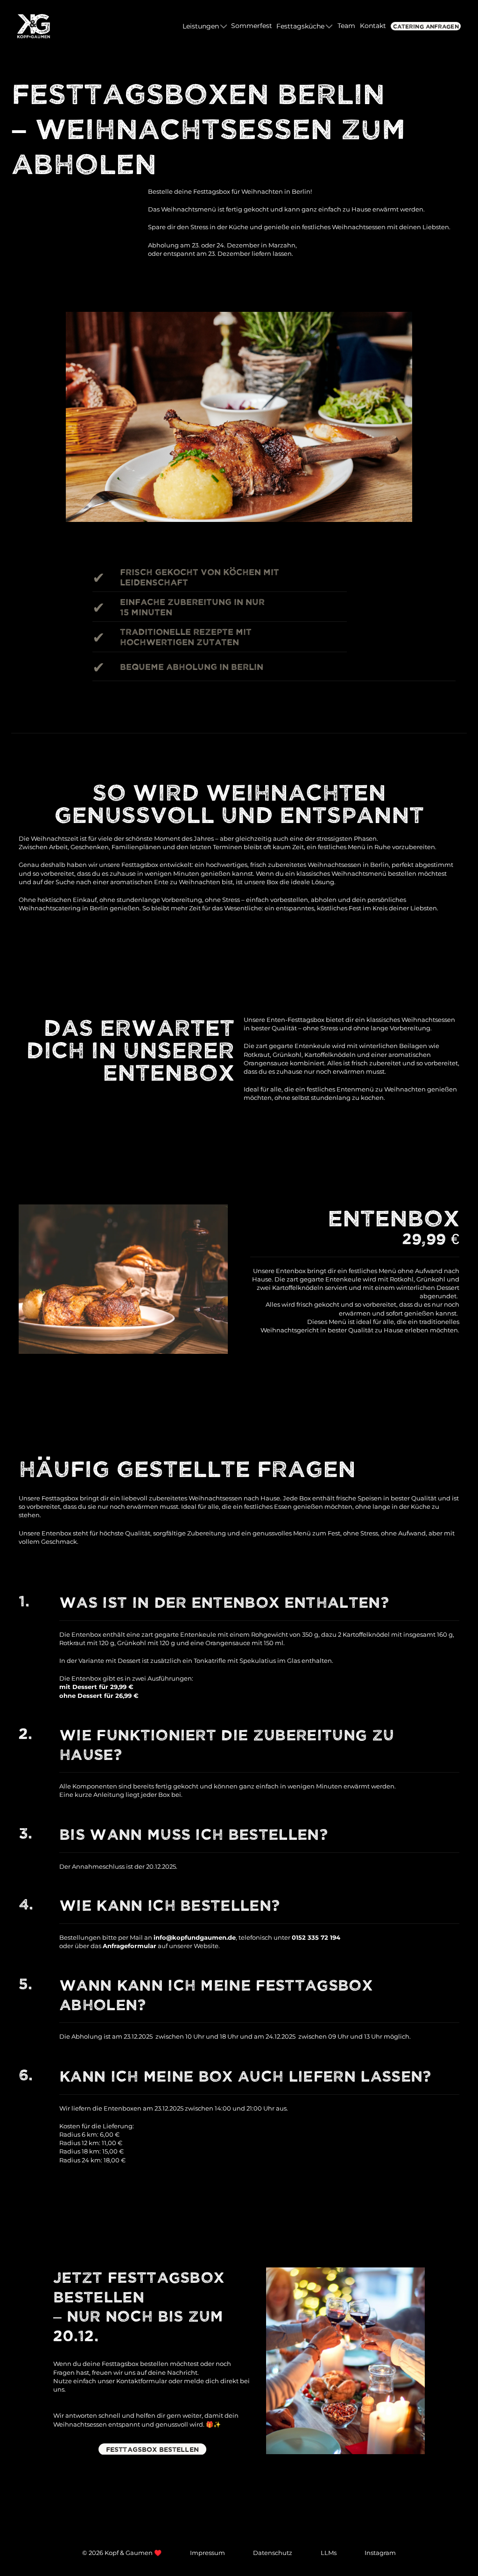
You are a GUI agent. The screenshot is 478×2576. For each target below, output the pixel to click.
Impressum (207, 2553)
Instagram (380, 2553)
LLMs (329, 2553)
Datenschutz (273, 2553)
